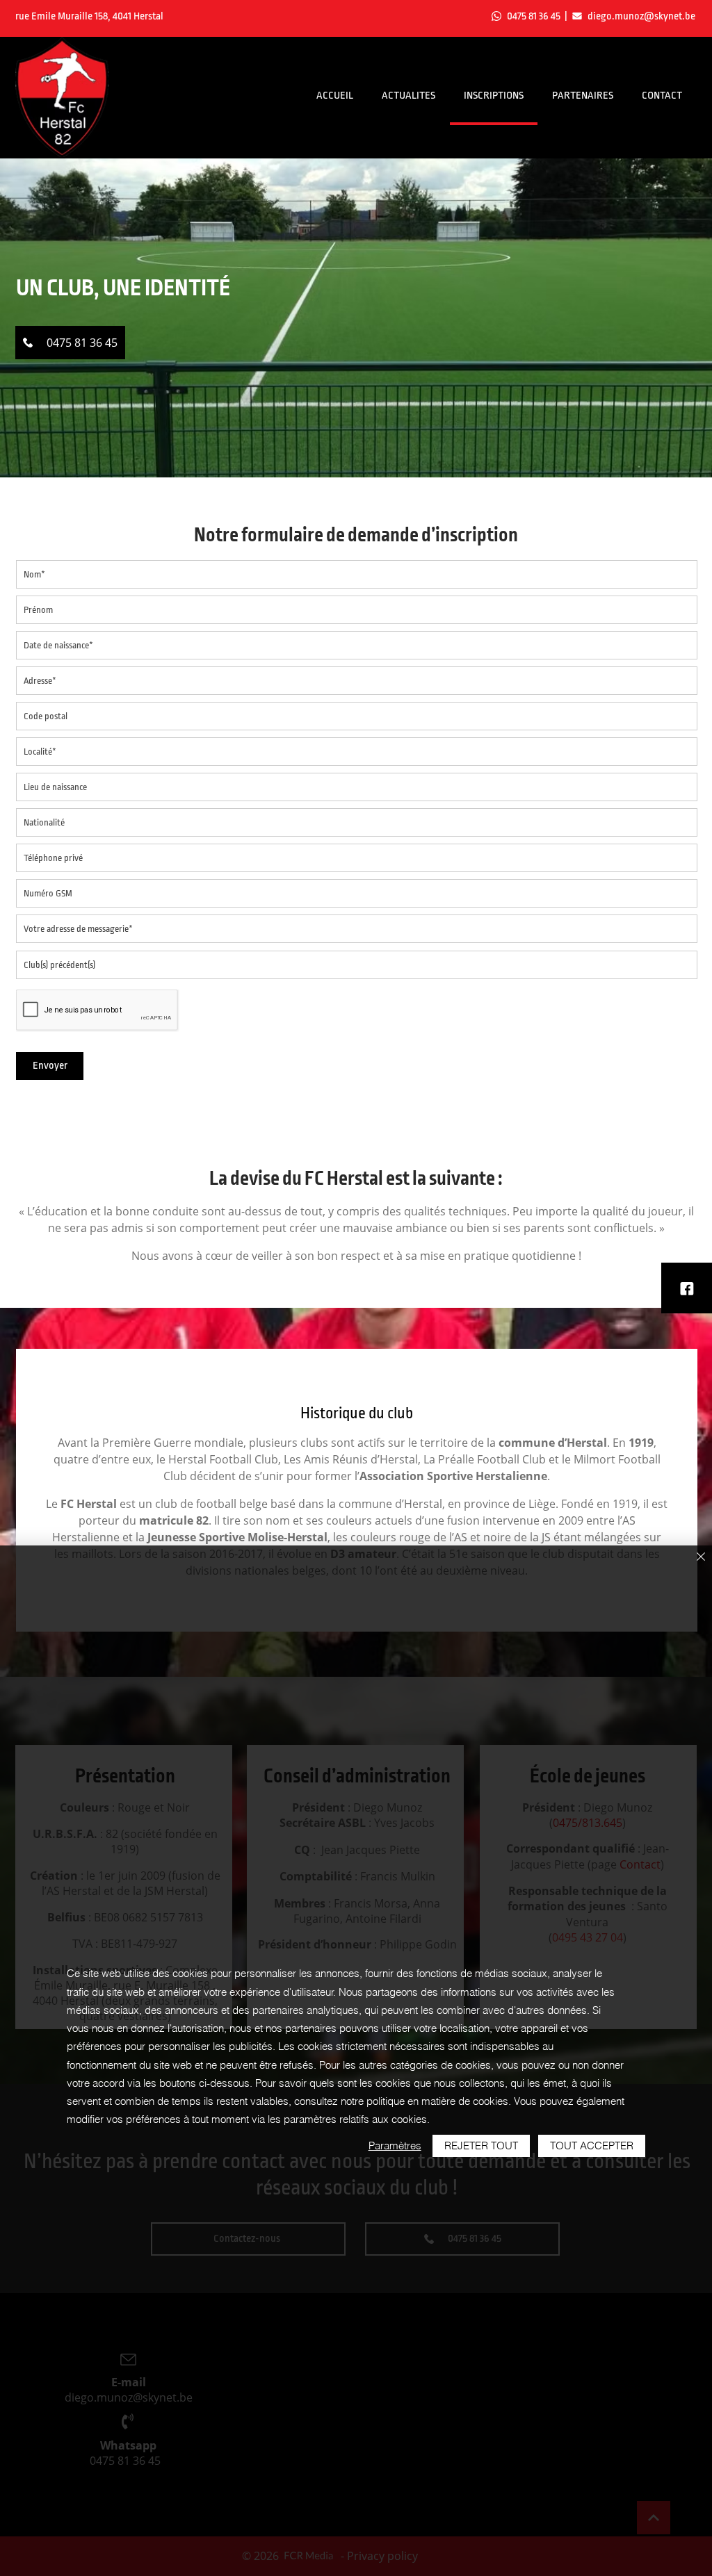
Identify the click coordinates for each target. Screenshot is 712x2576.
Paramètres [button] (395, 2146)
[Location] (687, 1288)
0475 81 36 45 (534, 16)
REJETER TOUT (481, 2146)
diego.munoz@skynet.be (641, 16)
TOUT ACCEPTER (592, 2146)
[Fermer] (701, 1558)
